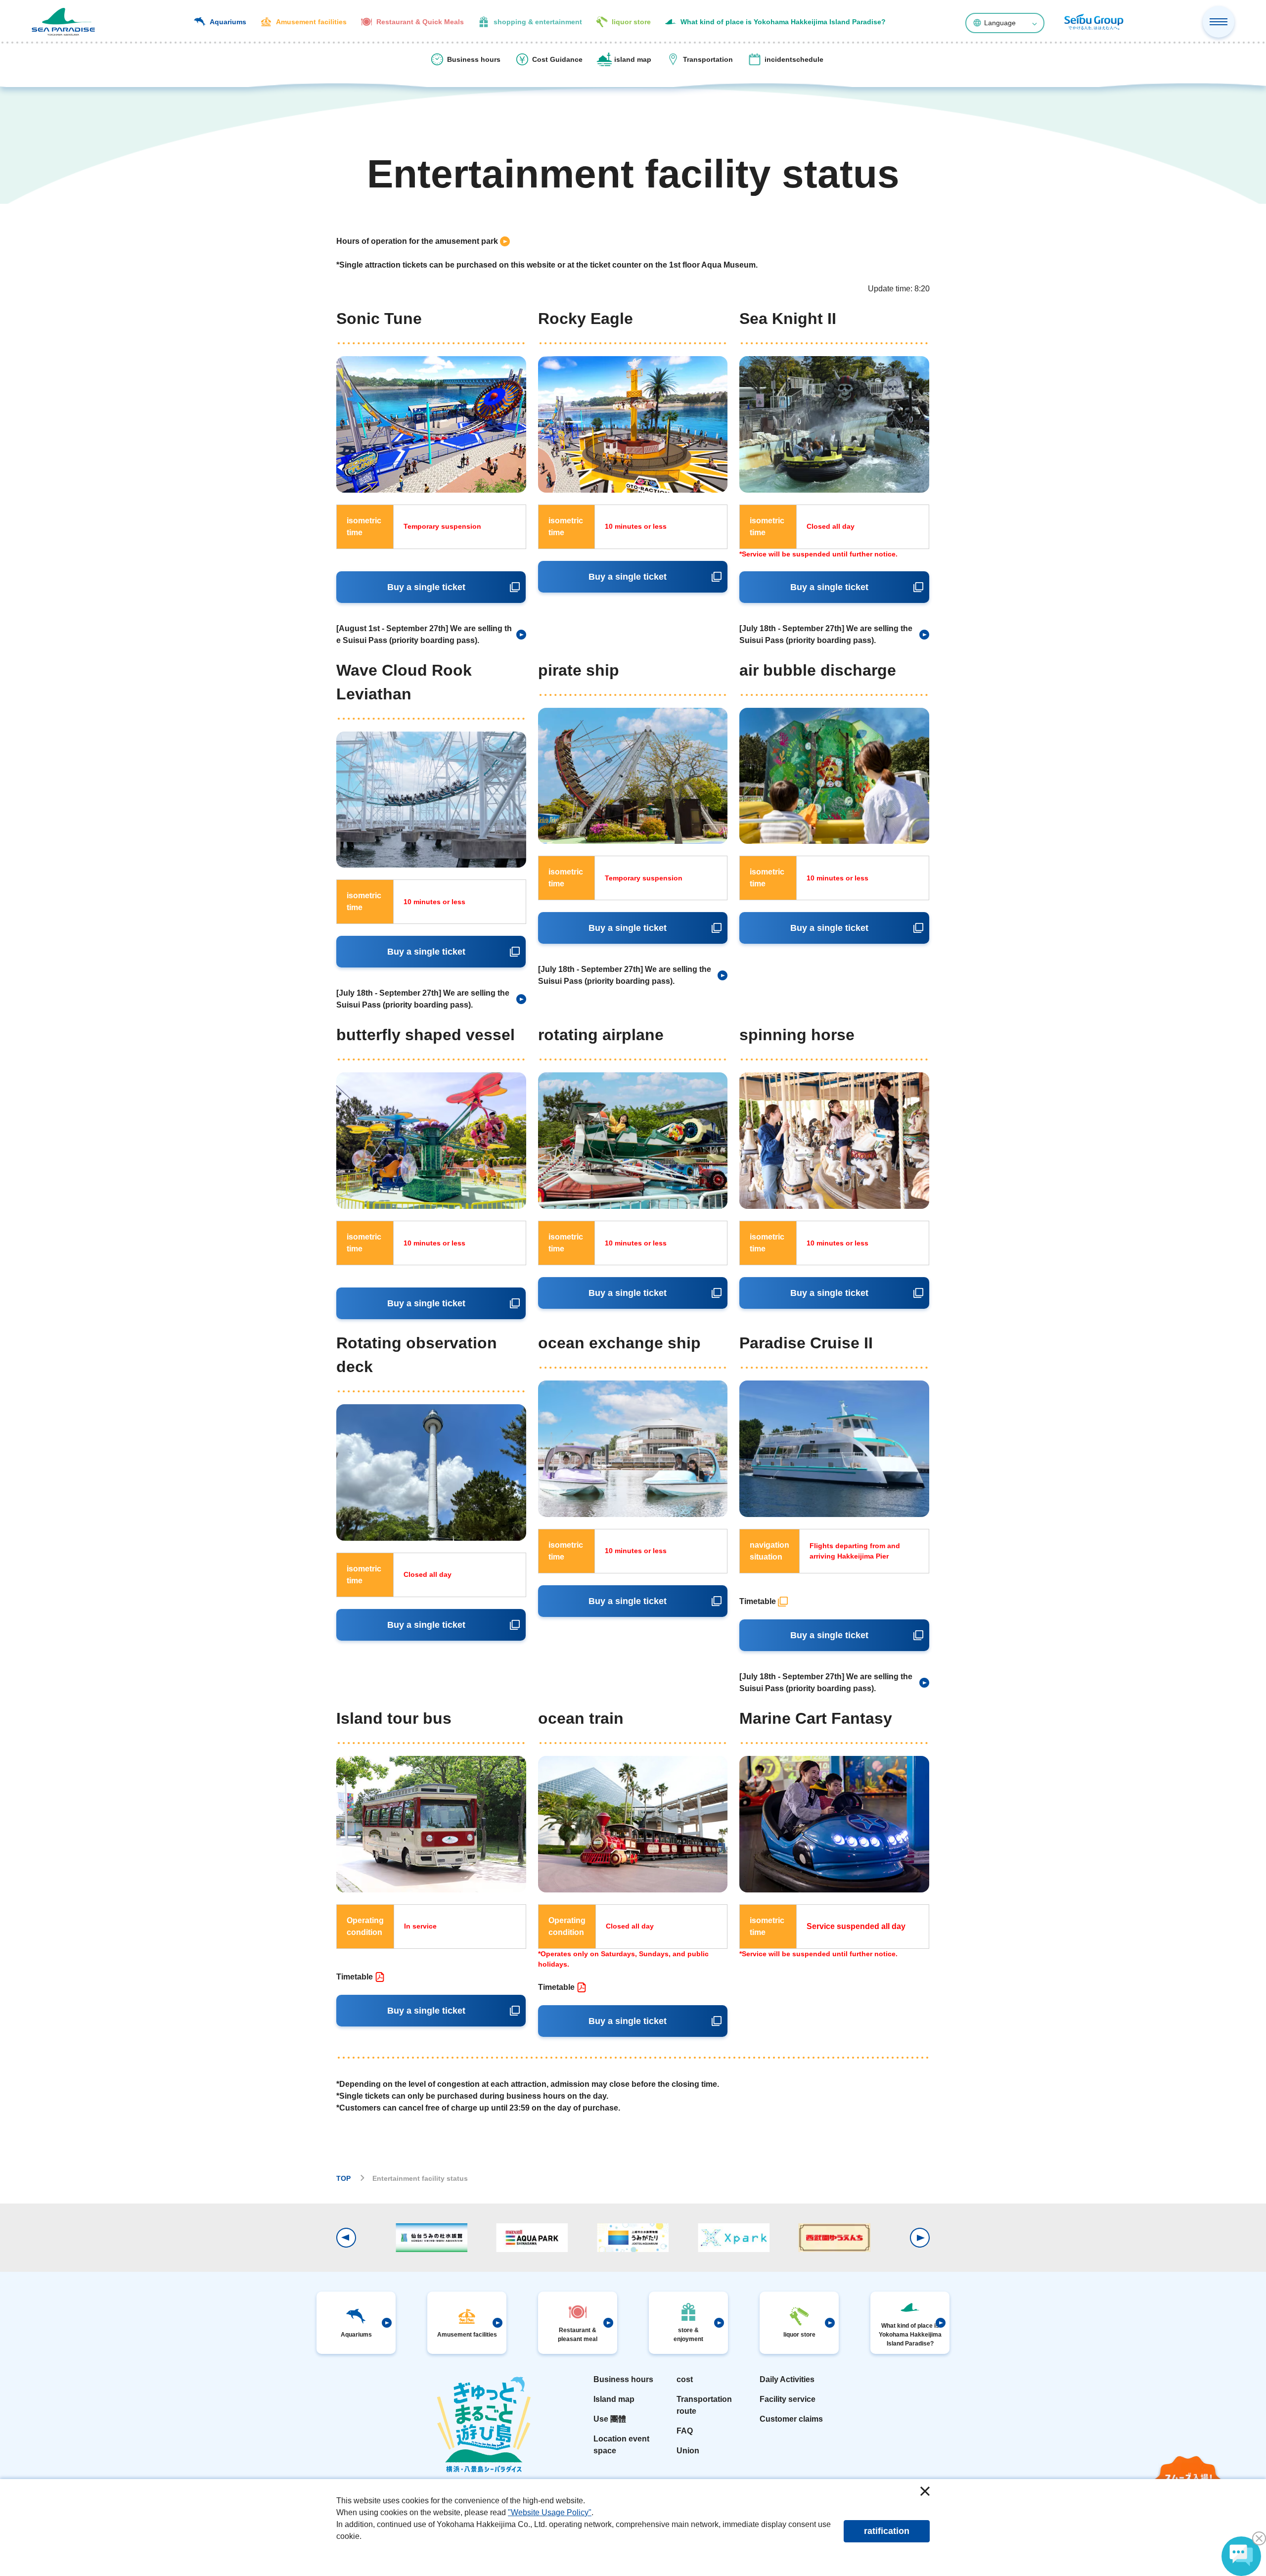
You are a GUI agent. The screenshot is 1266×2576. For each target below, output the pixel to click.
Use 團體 (610, 2419)
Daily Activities (787, 2379)
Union (688, 2451)
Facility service (788, 2399)
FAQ (685, 2431)
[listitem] (423, 241)
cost (685, 2379)
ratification (887, 2531)
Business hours (623, 2379)
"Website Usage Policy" (550, 2512)
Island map (614, 2399)
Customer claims (791, 2419)
